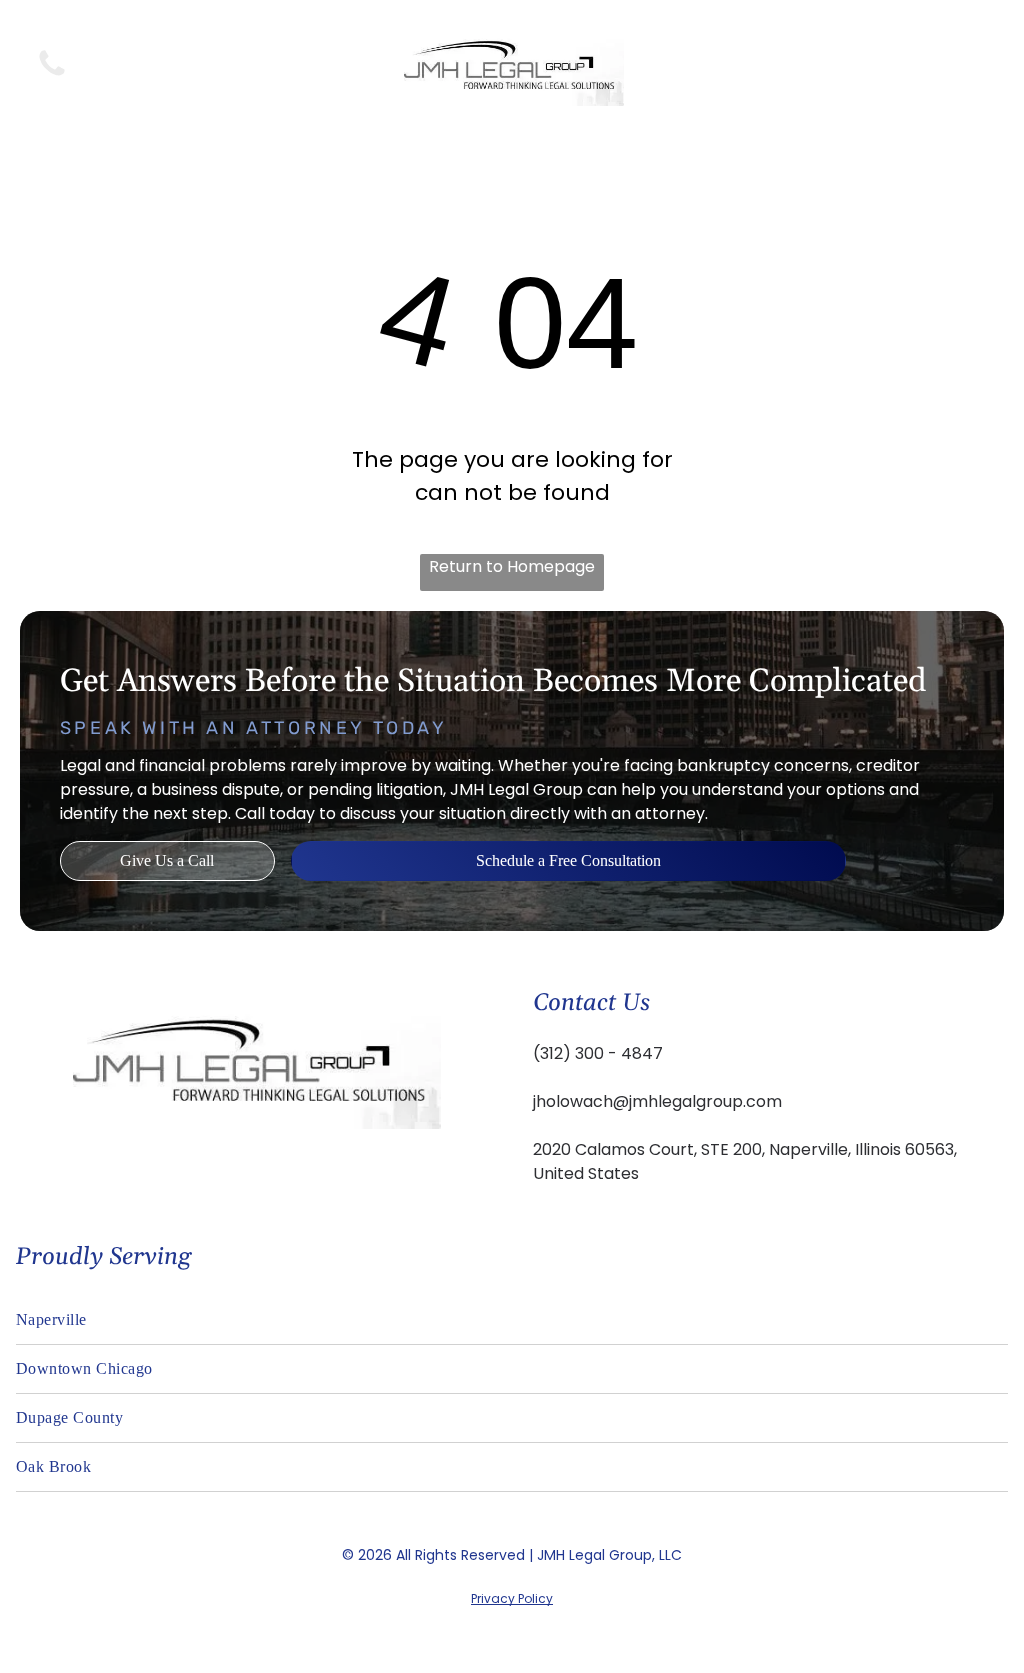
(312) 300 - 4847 (598, 1053)
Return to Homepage (512, 566)
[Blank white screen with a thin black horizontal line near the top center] (52, 74)
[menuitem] (512, 1320)
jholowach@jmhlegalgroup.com (657, 1101)
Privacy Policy (512, 1598)
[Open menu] (972, 64)
